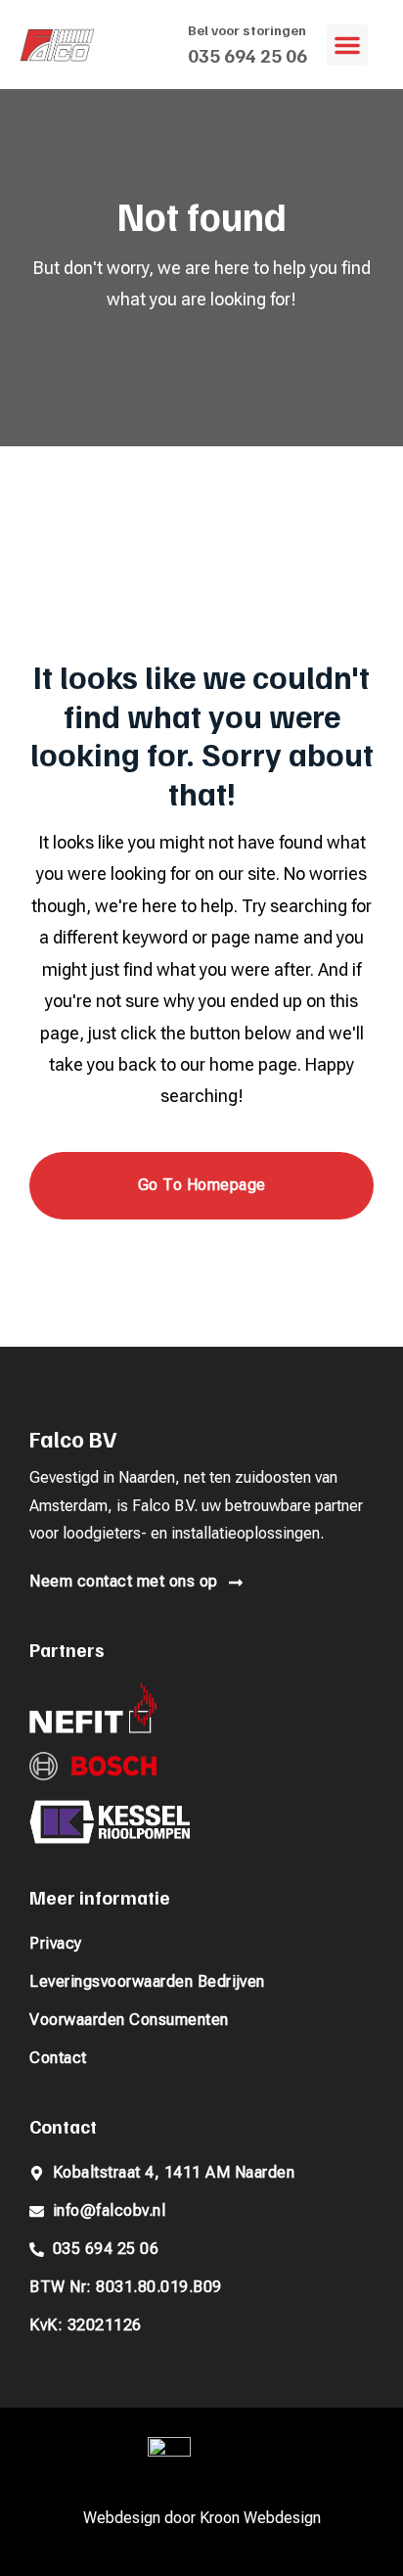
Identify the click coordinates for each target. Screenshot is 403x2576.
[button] (347, 45)
